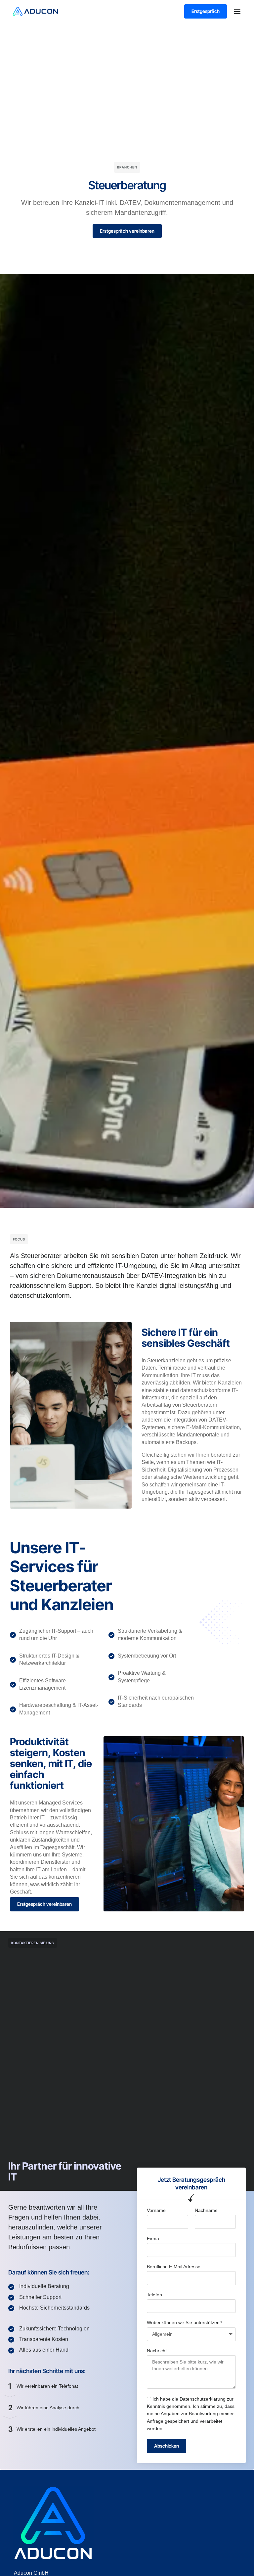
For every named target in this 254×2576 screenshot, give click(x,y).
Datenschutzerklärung (203, 2399)
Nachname (206, 2210)
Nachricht (157, 2351)
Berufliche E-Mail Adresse (174, 2267)
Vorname (156, 2210)
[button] (237, 11)
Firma (153, 2238)
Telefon (154, 2295)
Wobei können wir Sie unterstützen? (185, 2322)
